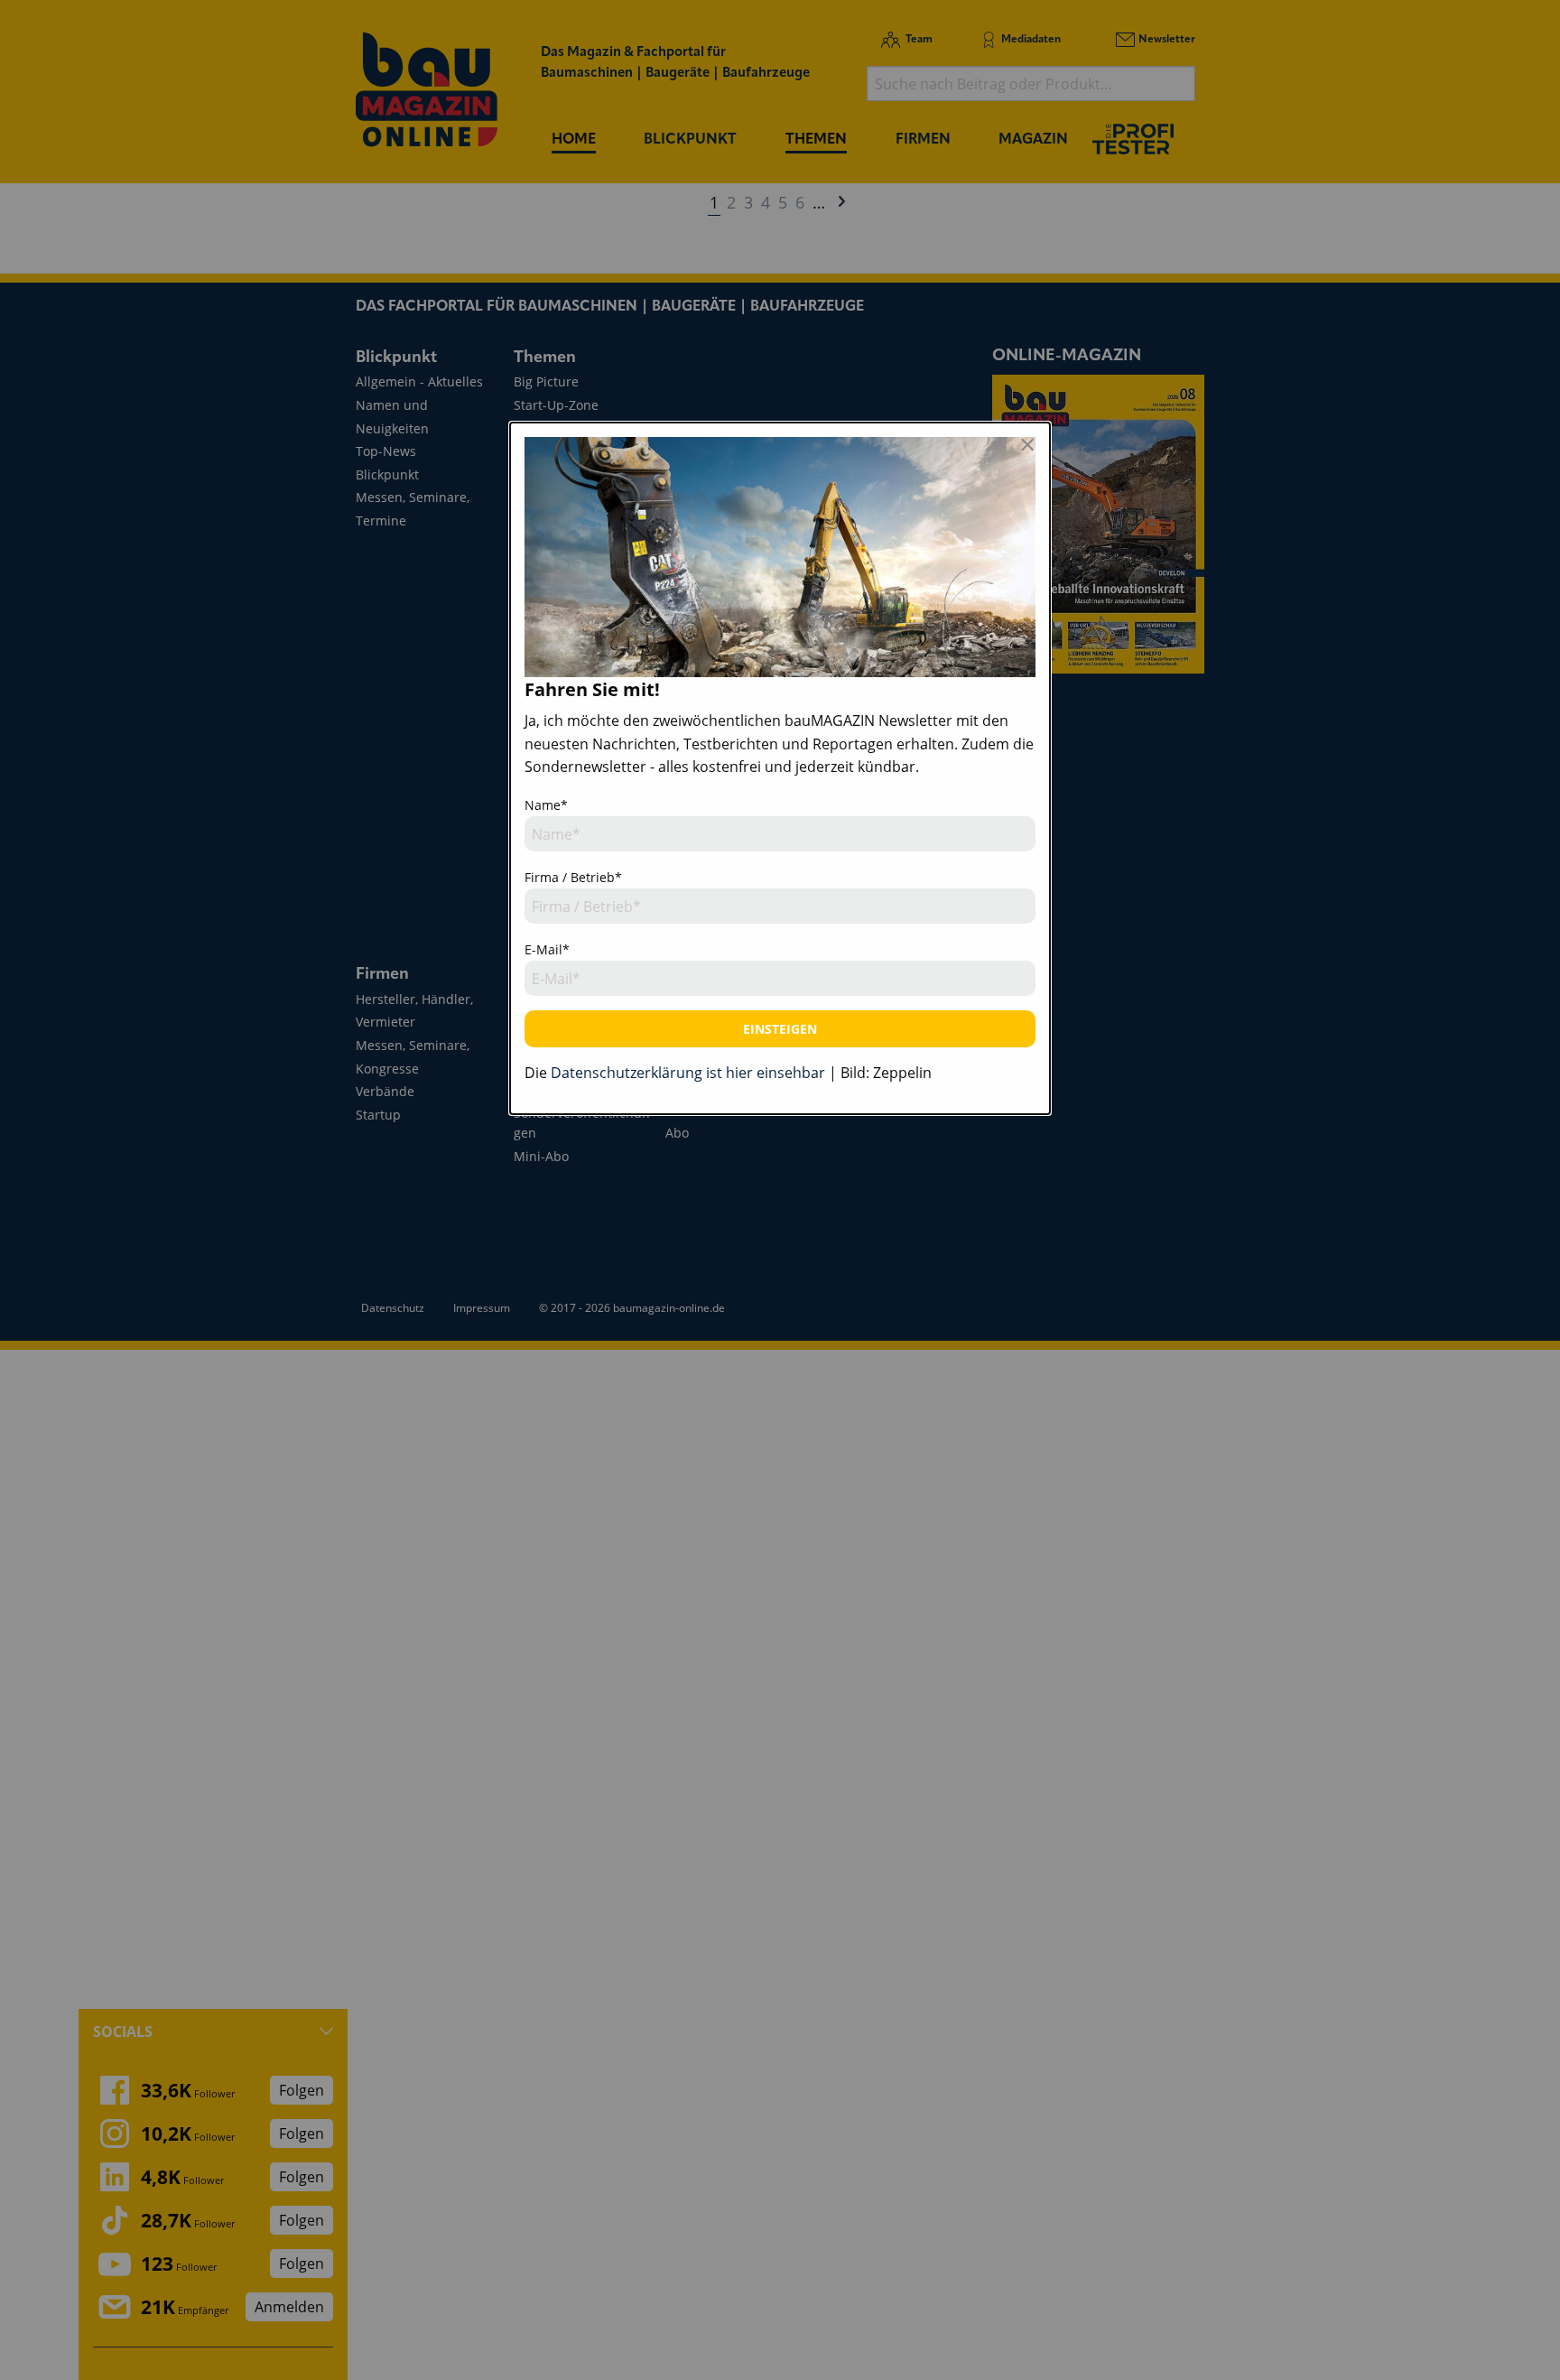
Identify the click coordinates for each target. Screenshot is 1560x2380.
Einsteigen (780, 1029)
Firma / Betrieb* (573, 877)
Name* (546, 805)
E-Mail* (547, 949)
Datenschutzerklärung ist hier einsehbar (688, 1073)
